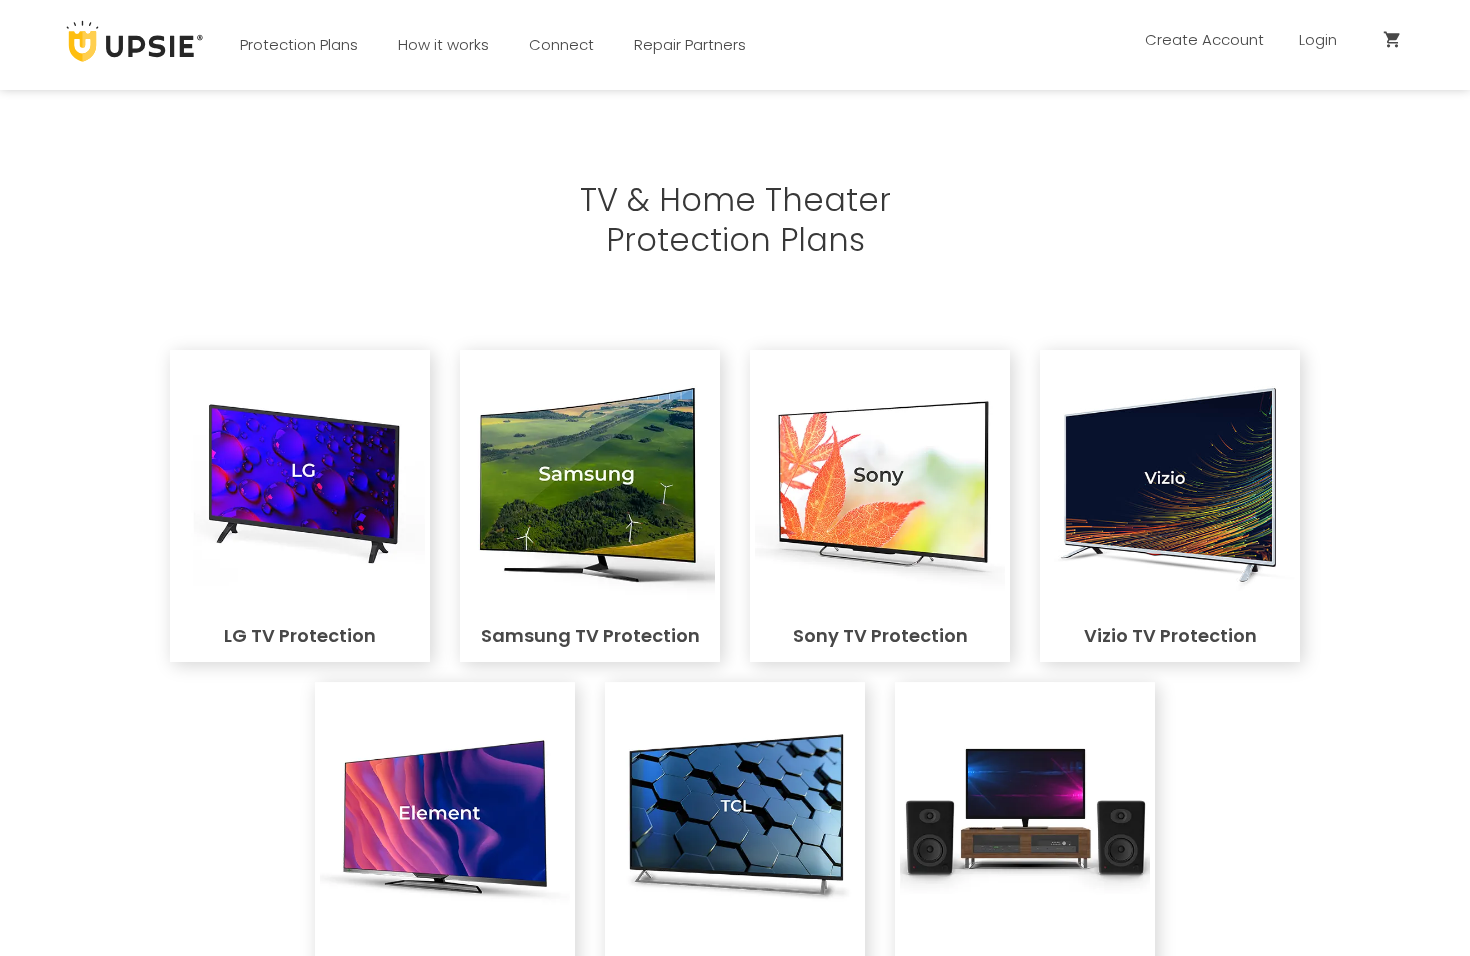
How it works (443, 44)
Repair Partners (690, 44)
